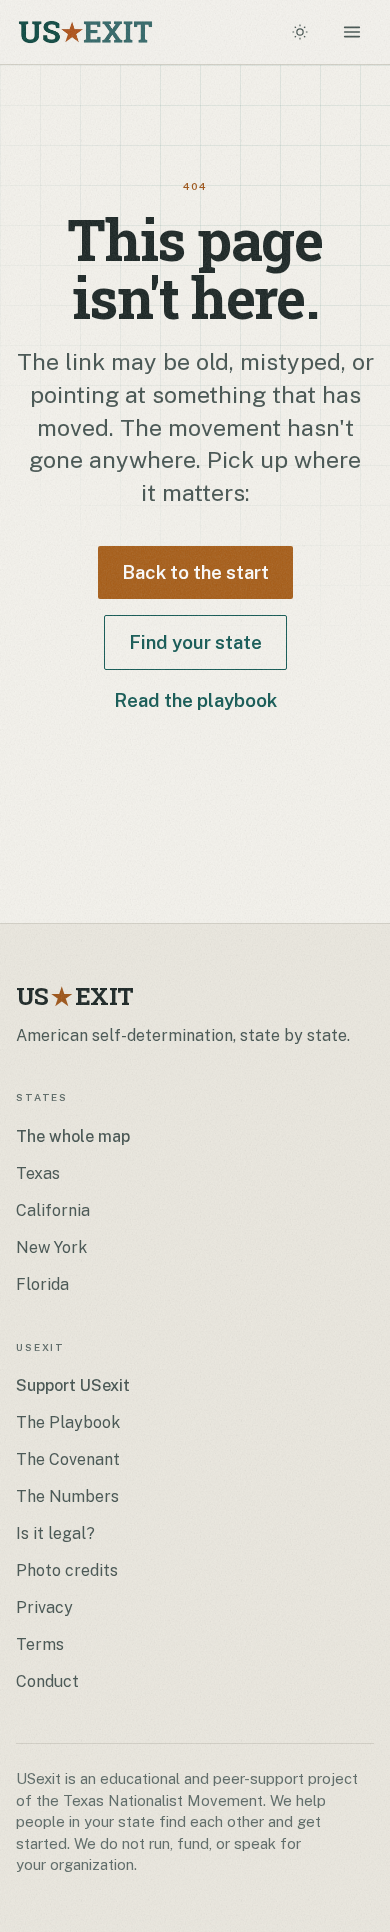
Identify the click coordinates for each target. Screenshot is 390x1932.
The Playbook (68, 1422)
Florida (42, 1284)
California (53, 1210)
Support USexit (73, 1385)
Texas (38, 1173)
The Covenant (68, 1459)
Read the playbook (195, 700)
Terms (40, 1644)
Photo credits (67, 1570)
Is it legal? (55, 1533)
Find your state (195, 642)
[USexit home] (85, 32)
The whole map (73, 1136)
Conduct (47, 1681)
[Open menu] (352, 32)
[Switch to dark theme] (300, 32)
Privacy (44, 1607)
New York (51, 1247)
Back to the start (195, 572)
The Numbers (67, 1496)
